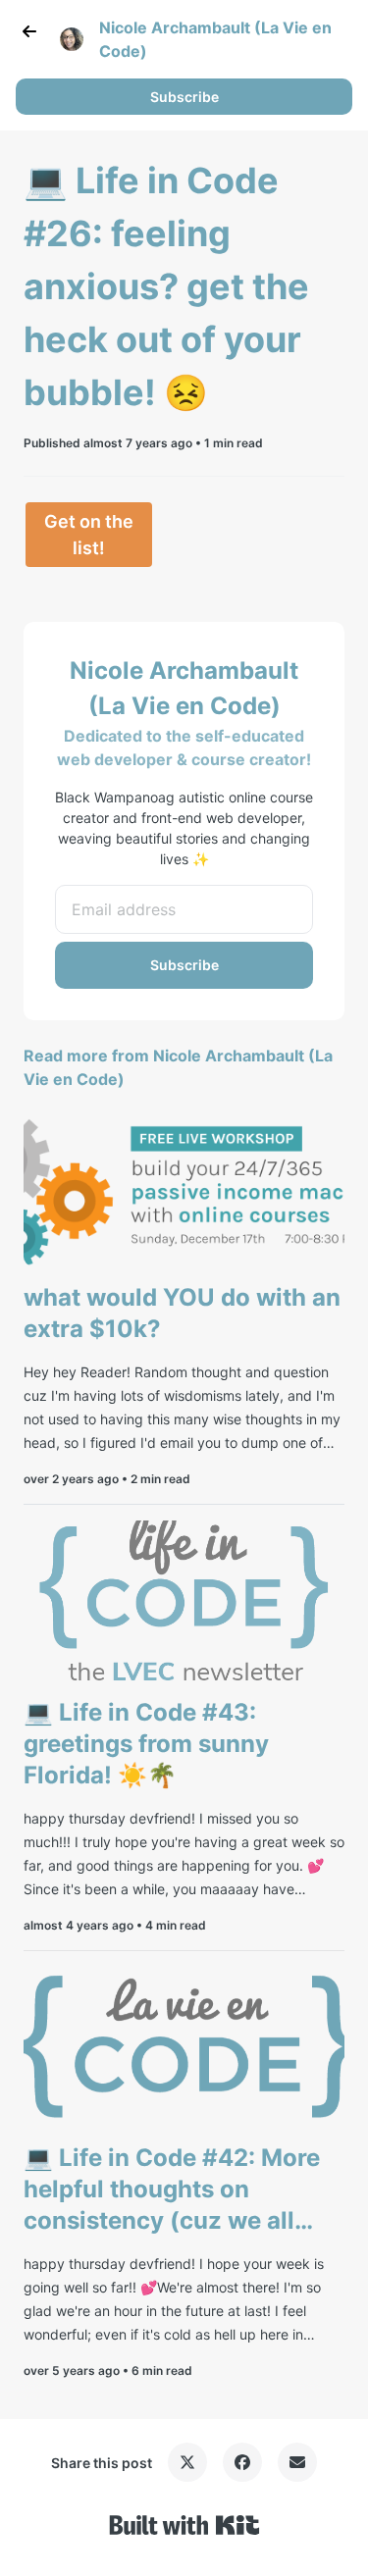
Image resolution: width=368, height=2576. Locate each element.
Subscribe (184, 97)
